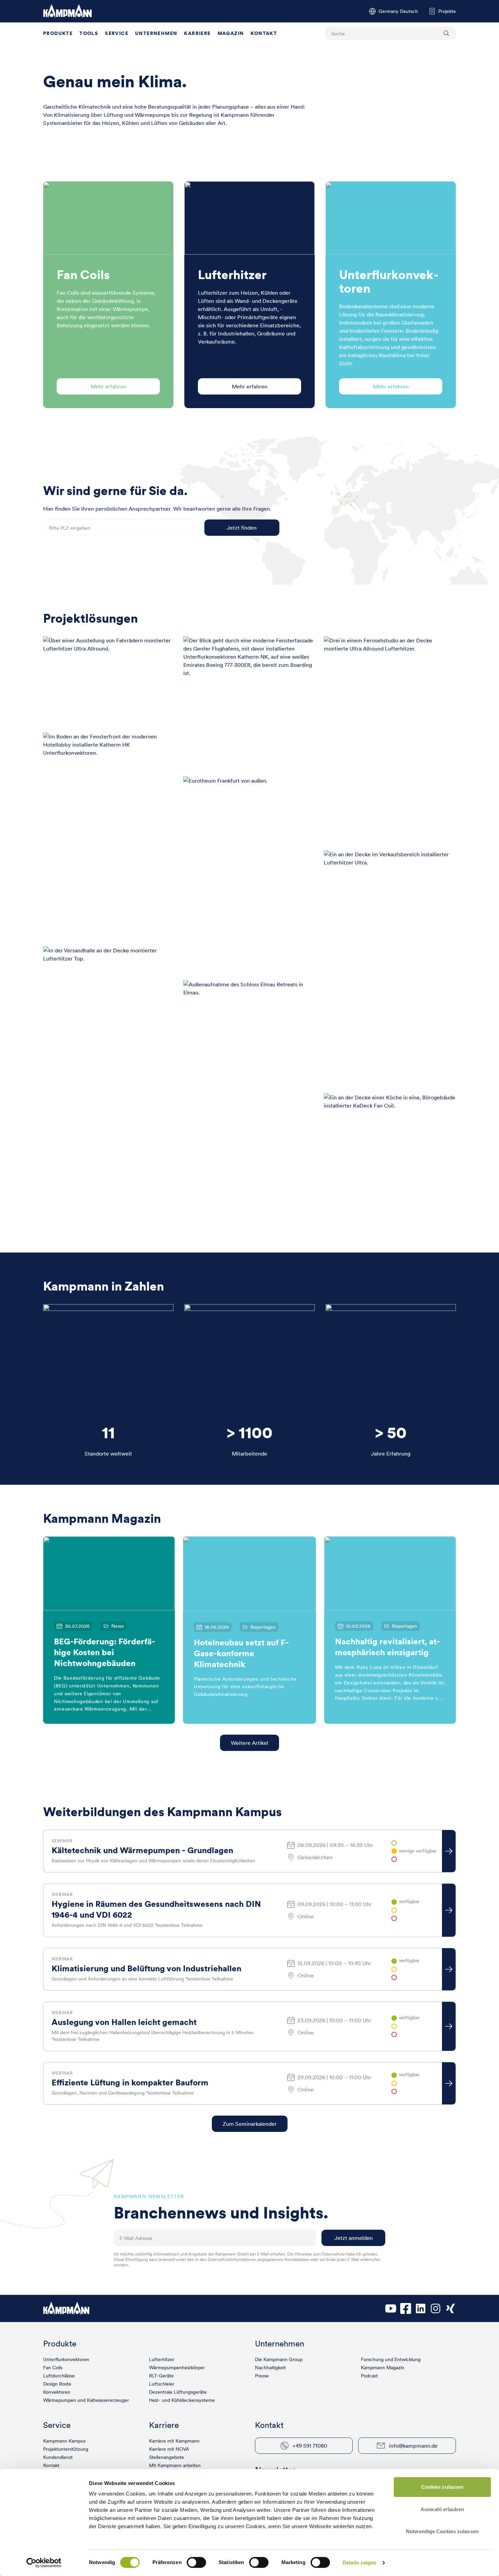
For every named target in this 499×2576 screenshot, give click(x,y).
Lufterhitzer (162, 2359)
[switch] (196, 2562)
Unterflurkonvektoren (66, 2359)
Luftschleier (162, 2384)
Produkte (58, 33)
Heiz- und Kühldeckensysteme (182, 2400)
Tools (89, 33)
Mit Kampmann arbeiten (175, 2465)
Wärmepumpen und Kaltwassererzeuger (86, 2400)
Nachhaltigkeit (270, 2368)
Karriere (197, 33)
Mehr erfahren (108, 386)
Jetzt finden (242, 528)
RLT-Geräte (161, 2376)
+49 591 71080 (310, 2446)
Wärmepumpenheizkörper (177, 2368)
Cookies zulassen (442, 2487)
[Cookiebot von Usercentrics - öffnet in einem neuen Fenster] (44, 2563)
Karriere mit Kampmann (174, 2441)
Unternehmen (156, 33)
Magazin (231, 33)
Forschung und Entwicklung (391, 2359)
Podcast (369, 2376)
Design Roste (57, 2384)
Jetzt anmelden (354, 2238)
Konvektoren (57, 2392)
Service (117, 33)
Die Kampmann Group (279, 2359)
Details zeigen (359, 2563)
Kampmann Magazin (383, 2368)
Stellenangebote (167, 2457)
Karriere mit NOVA (169, 2449)
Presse (262, 2376)
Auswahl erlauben (442, 2509)
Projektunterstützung (66, 2449)
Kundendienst (58, 2457)
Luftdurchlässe (59, 2376)
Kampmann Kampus (64, 2441)
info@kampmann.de (413, 2446)
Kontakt (264, 33)
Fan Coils (53, 2368)
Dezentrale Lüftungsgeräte (178, 2392)
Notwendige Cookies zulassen (442, 2531)
